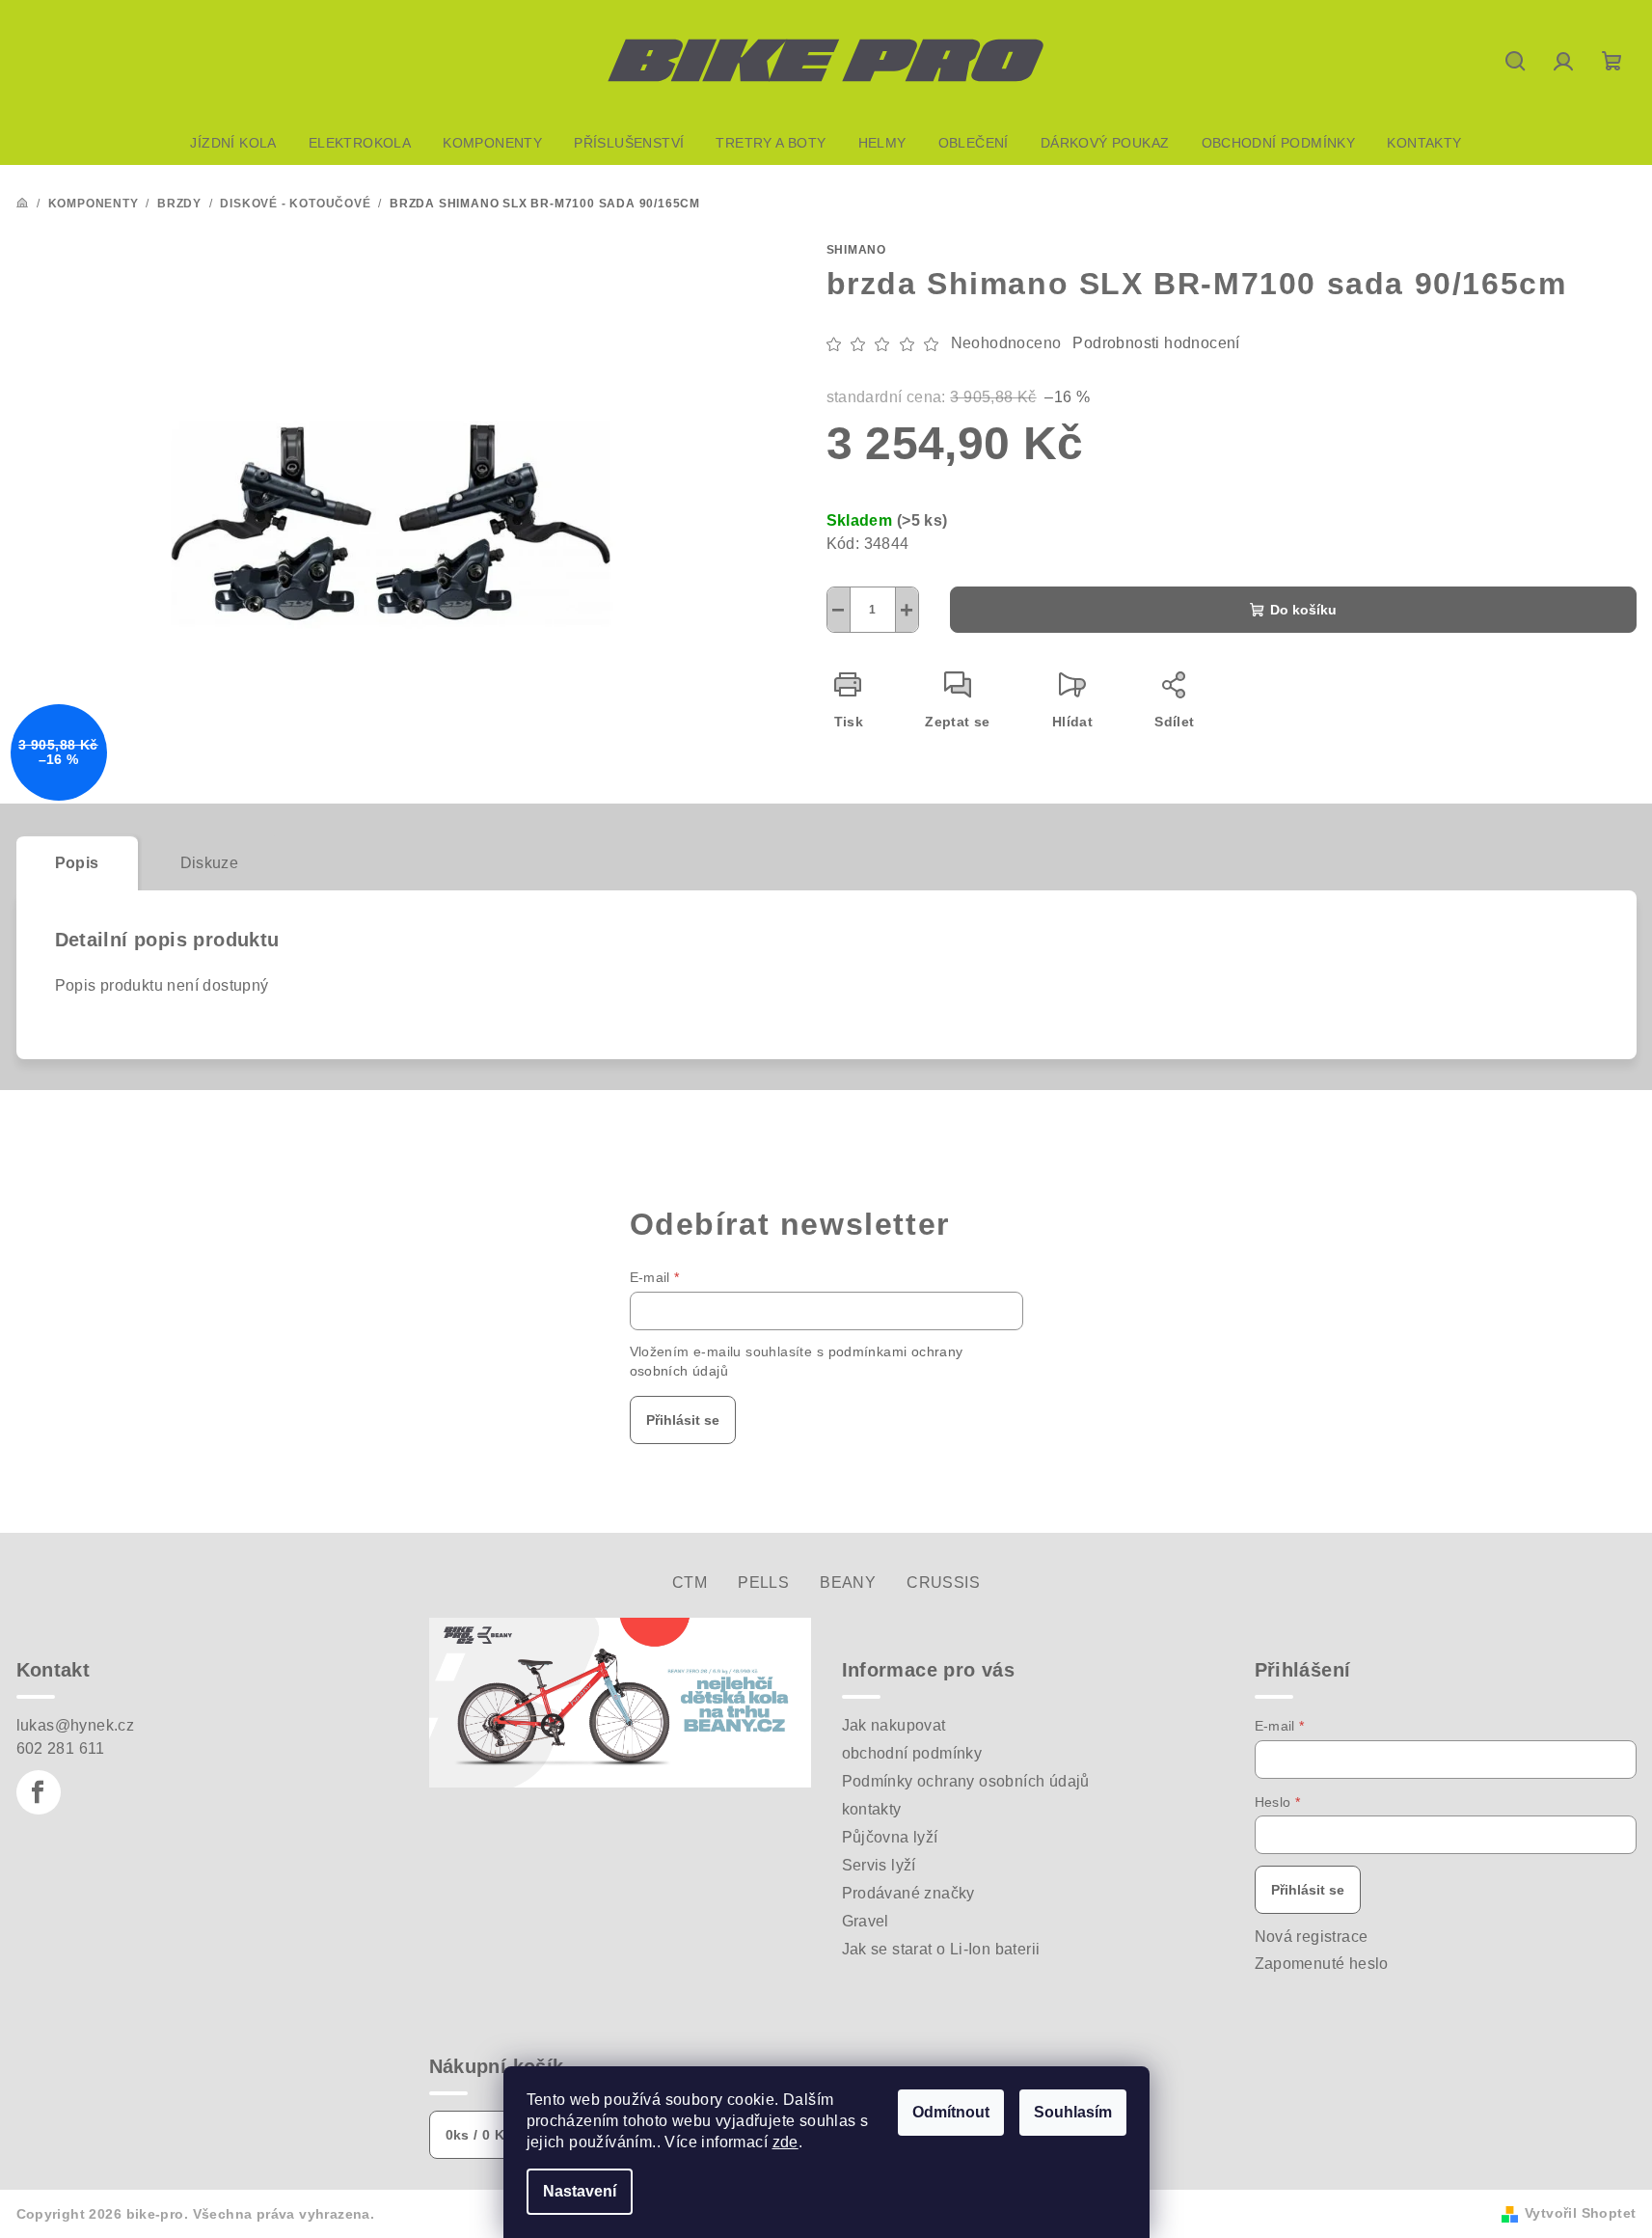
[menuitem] (233, 143)
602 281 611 (61, 1748)
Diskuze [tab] (210, 863)
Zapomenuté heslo (1322, 1964)
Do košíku (1303, 610)
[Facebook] (39, 1792)
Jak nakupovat (894, 1725)
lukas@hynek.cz (76, 1725)
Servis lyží (879, 1865)
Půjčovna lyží (890, 1837)
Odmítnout (951, 2112)
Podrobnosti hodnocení (1156, 343)
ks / (479, 2135)
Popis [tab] (77, 863)
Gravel (866, 1921)
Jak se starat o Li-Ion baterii (941, 1949)
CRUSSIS (943, 1583)
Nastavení (580, 2191)
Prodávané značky (908, 1893)
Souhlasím (1073, 2112)
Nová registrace (1312, 1937)
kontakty (872, 1809)
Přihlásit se (683, 1420)
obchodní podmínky (912, 1753)
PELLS (763, 1583)
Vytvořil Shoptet (1580, 2213)
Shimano (857, 250)
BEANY (848, 1583)
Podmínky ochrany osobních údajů (966, 1781)
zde (785, 2142)
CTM (690, 1583)
